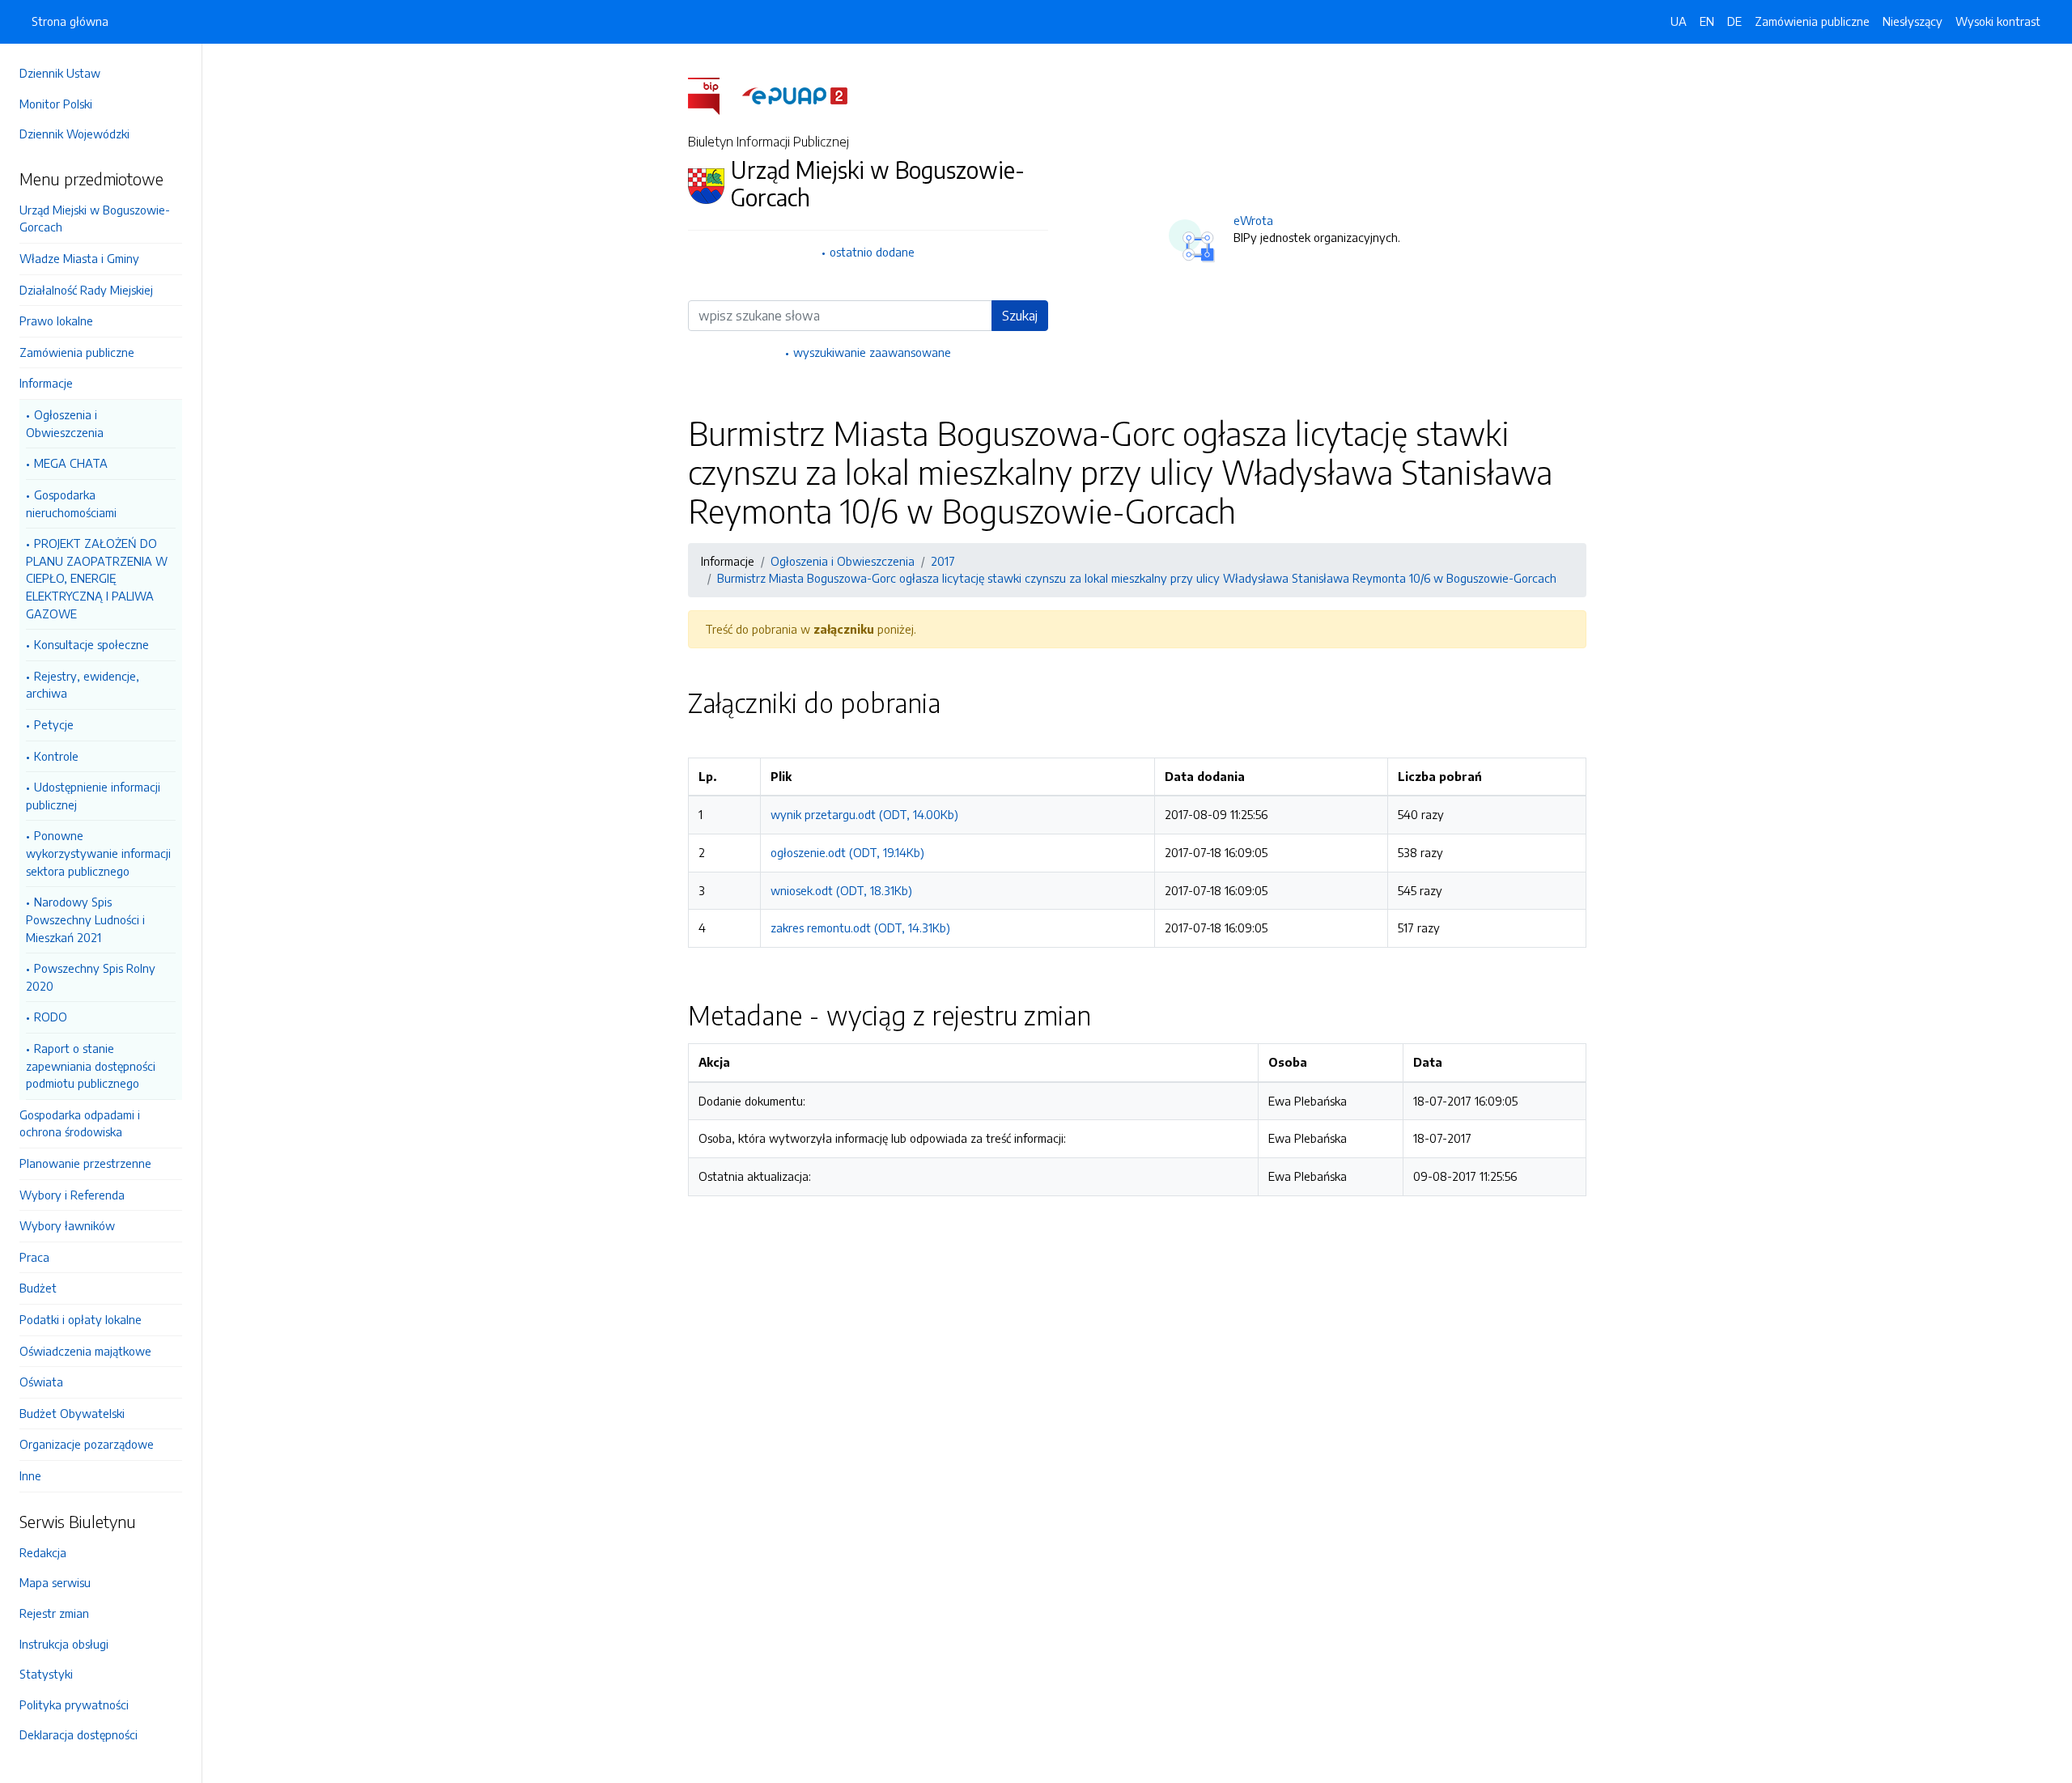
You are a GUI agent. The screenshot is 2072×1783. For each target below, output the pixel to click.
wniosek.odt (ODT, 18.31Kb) (841, 890)
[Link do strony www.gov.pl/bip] (713, 95)
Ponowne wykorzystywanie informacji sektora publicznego (98, 853)
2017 (943, 561)
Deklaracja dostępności (79, 1734)
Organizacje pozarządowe (87, 1444)
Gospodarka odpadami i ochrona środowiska (80, 1123)
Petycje (54, 724)
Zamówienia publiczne (77, 352)
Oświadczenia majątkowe (85, 1351)
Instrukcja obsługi (64, 1644)
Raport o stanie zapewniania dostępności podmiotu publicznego (91, 1066)
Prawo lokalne (56, 321)
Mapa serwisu (55, 1582)
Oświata (41, 1382)
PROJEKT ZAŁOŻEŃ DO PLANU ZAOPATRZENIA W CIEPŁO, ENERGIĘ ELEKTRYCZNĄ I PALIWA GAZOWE (97, 578)
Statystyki (46, 1674)
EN (1707, 21)
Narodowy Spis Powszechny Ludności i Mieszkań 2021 (85, 919)
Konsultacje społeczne (91, 644)
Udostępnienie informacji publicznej (93, 796)
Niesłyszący (1913, 21)
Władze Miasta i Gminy (79, 258)
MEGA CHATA (71, 463)
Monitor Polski (56, 104)
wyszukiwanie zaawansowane (872, 352)
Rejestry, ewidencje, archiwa (83, 685)
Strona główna (70, 21)
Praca (34, 1257)
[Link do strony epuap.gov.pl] (795, 95)
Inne (30, 1475)
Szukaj (1020, 316)
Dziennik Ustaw (60, 73)
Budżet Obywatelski (72, 1413)
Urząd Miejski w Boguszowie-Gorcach (95, 219)
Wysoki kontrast (1998, 21)
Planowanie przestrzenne (85, 1163)
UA (1679, 21)
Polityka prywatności (74, 1704)
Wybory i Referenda (72, 1195)
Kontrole (56, 756)
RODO (51, 1017)
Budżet (38, 1288)
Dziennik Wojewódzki (74, 134)
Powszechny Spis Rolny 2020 (91, 977)
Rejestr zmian (54, 1613)
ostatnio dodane (872, 252)
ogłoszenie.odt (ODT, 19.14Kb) (847, 852)
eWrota (1253, 220)
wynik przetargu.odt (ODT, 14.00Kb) (864, 814)
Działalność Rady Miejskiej (86, 290)
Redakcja (43, 1552)
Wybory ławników (67, 1225)
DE (1734, 21)
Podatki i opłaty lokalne (81, 1319)
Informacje (46, 383)
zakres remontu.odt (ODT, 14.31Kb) (860, 928)
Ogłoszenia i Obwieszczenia (65, 423)
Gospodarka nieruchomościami (71, 503)
